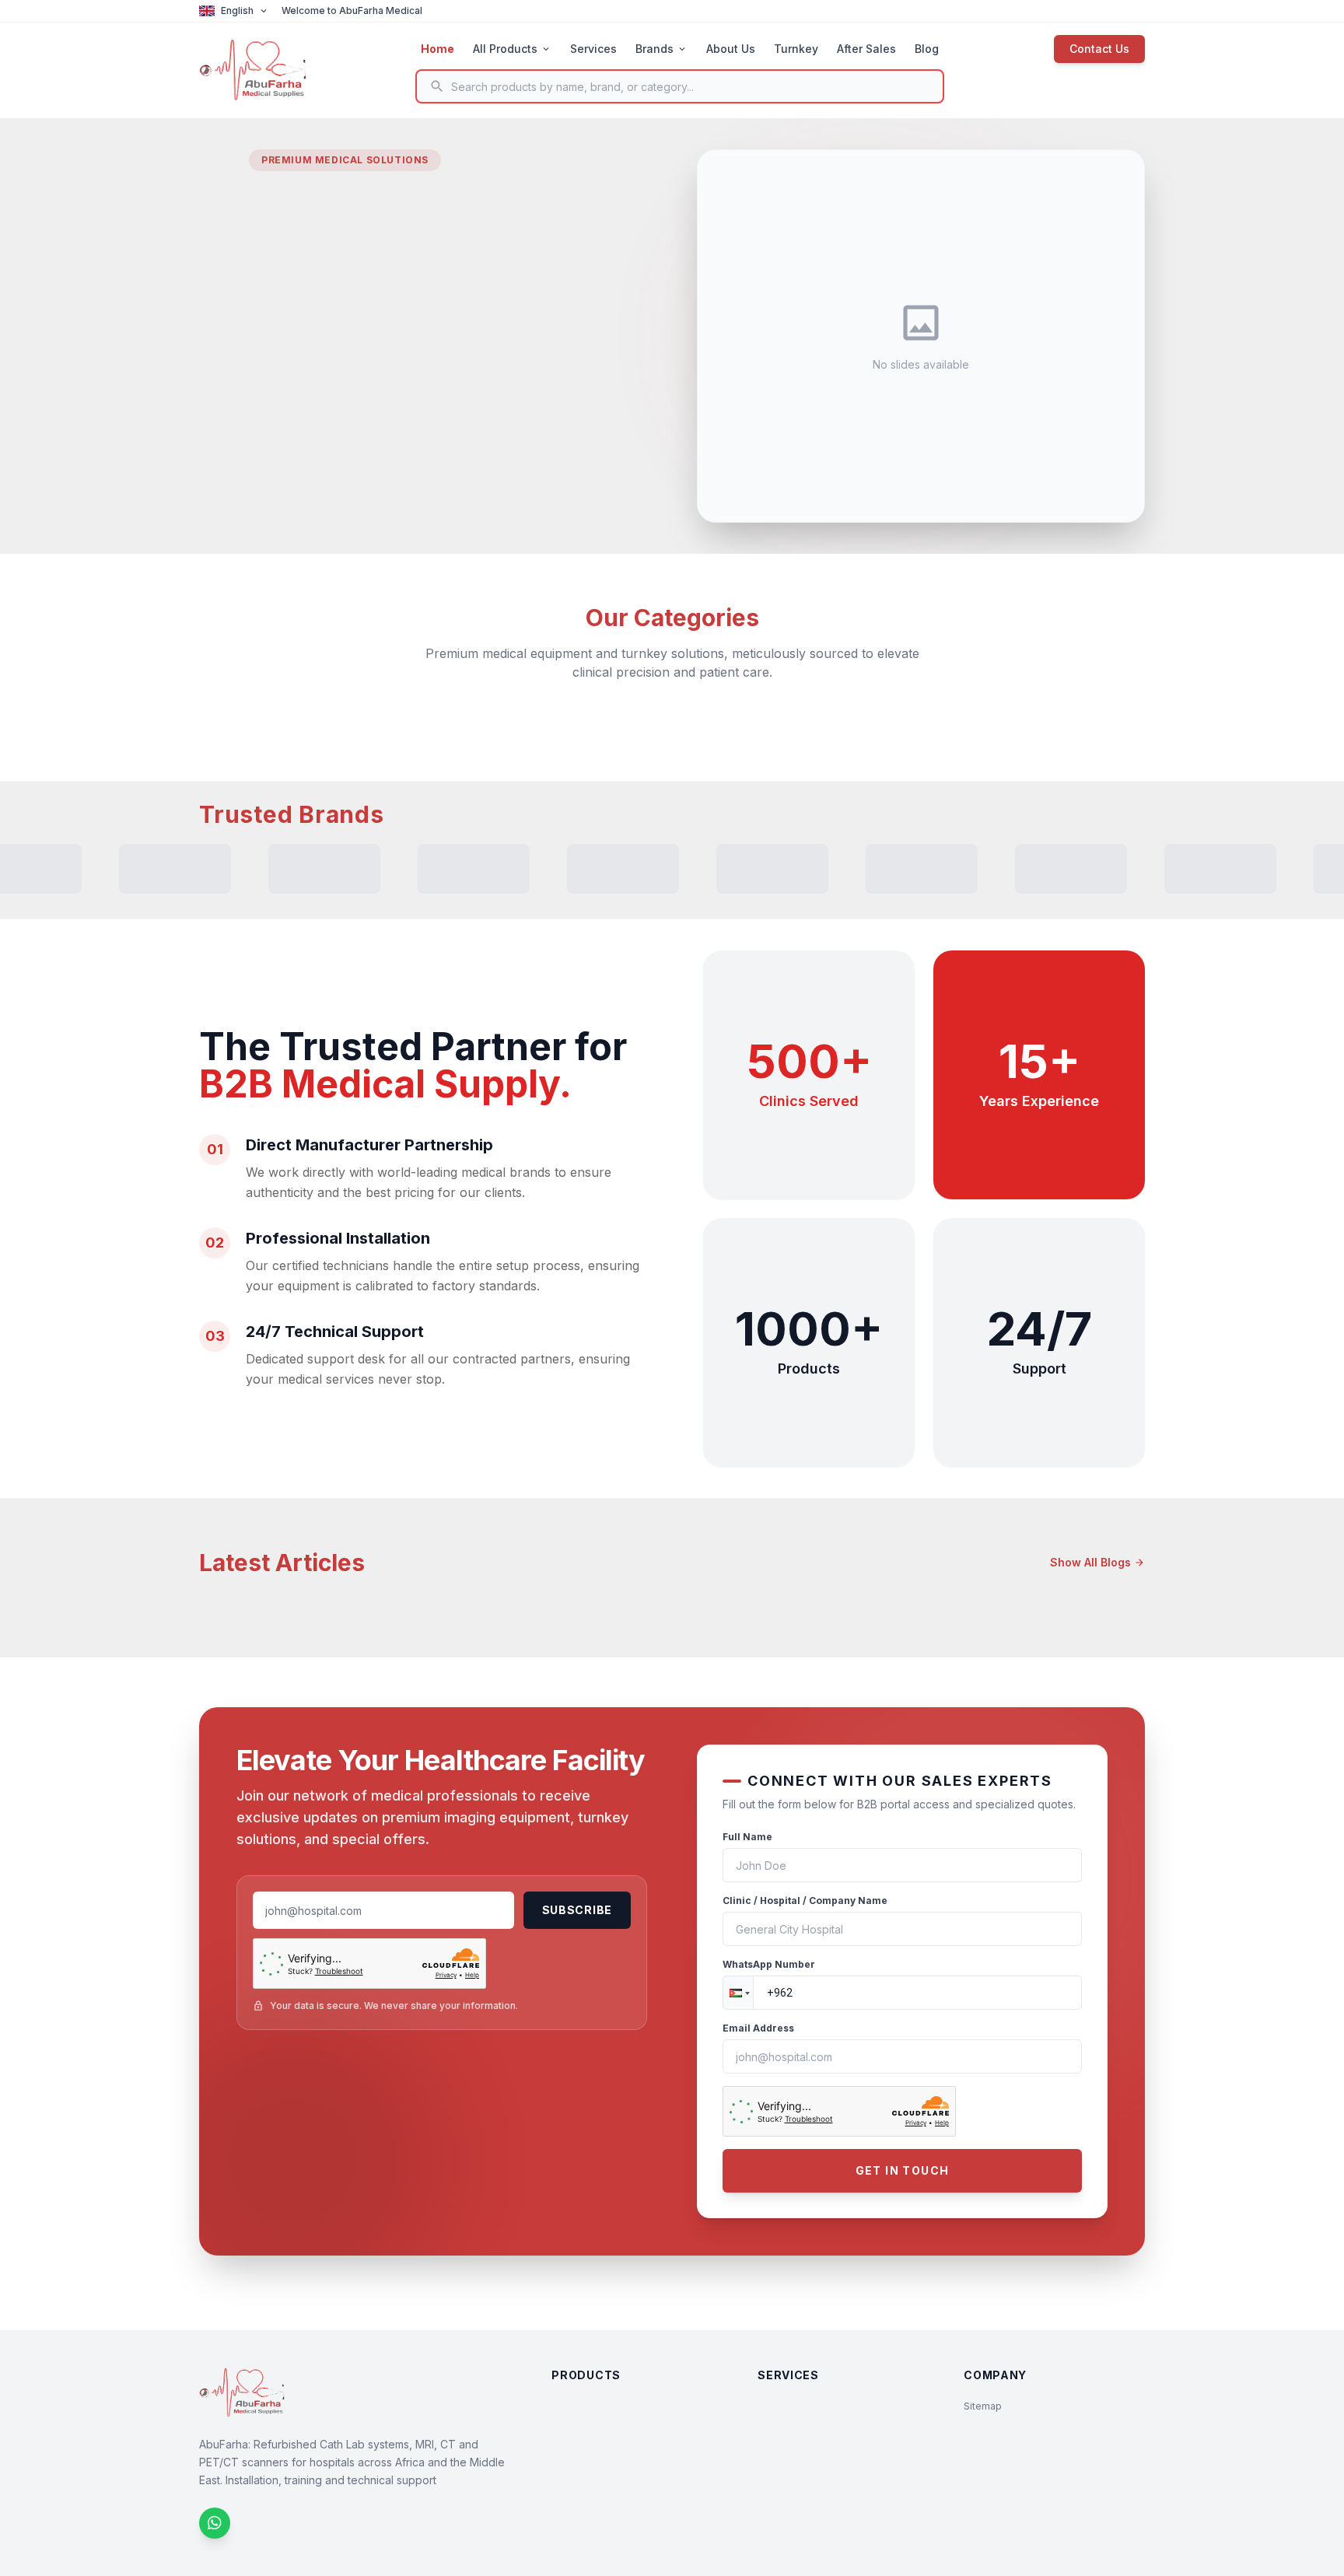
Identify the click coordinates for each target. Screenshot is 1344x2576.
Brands (661, 49)
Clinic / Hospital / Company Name (805, 1900)
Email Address (758, 2028)
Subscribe (577, 1910)
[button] (738, 1993)
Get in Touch (903, 2170)
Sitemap (983, 2406)
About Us (731, 49)
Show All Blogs (1097, 1562)
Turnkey (796, 49)
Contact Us (1099, 49)
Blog (927, 49)
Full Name (747, 1837)
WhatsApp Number (769, 1964)
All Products (512, 49)
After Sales (866, 49)
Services (593, 49)
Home (437, 49)
